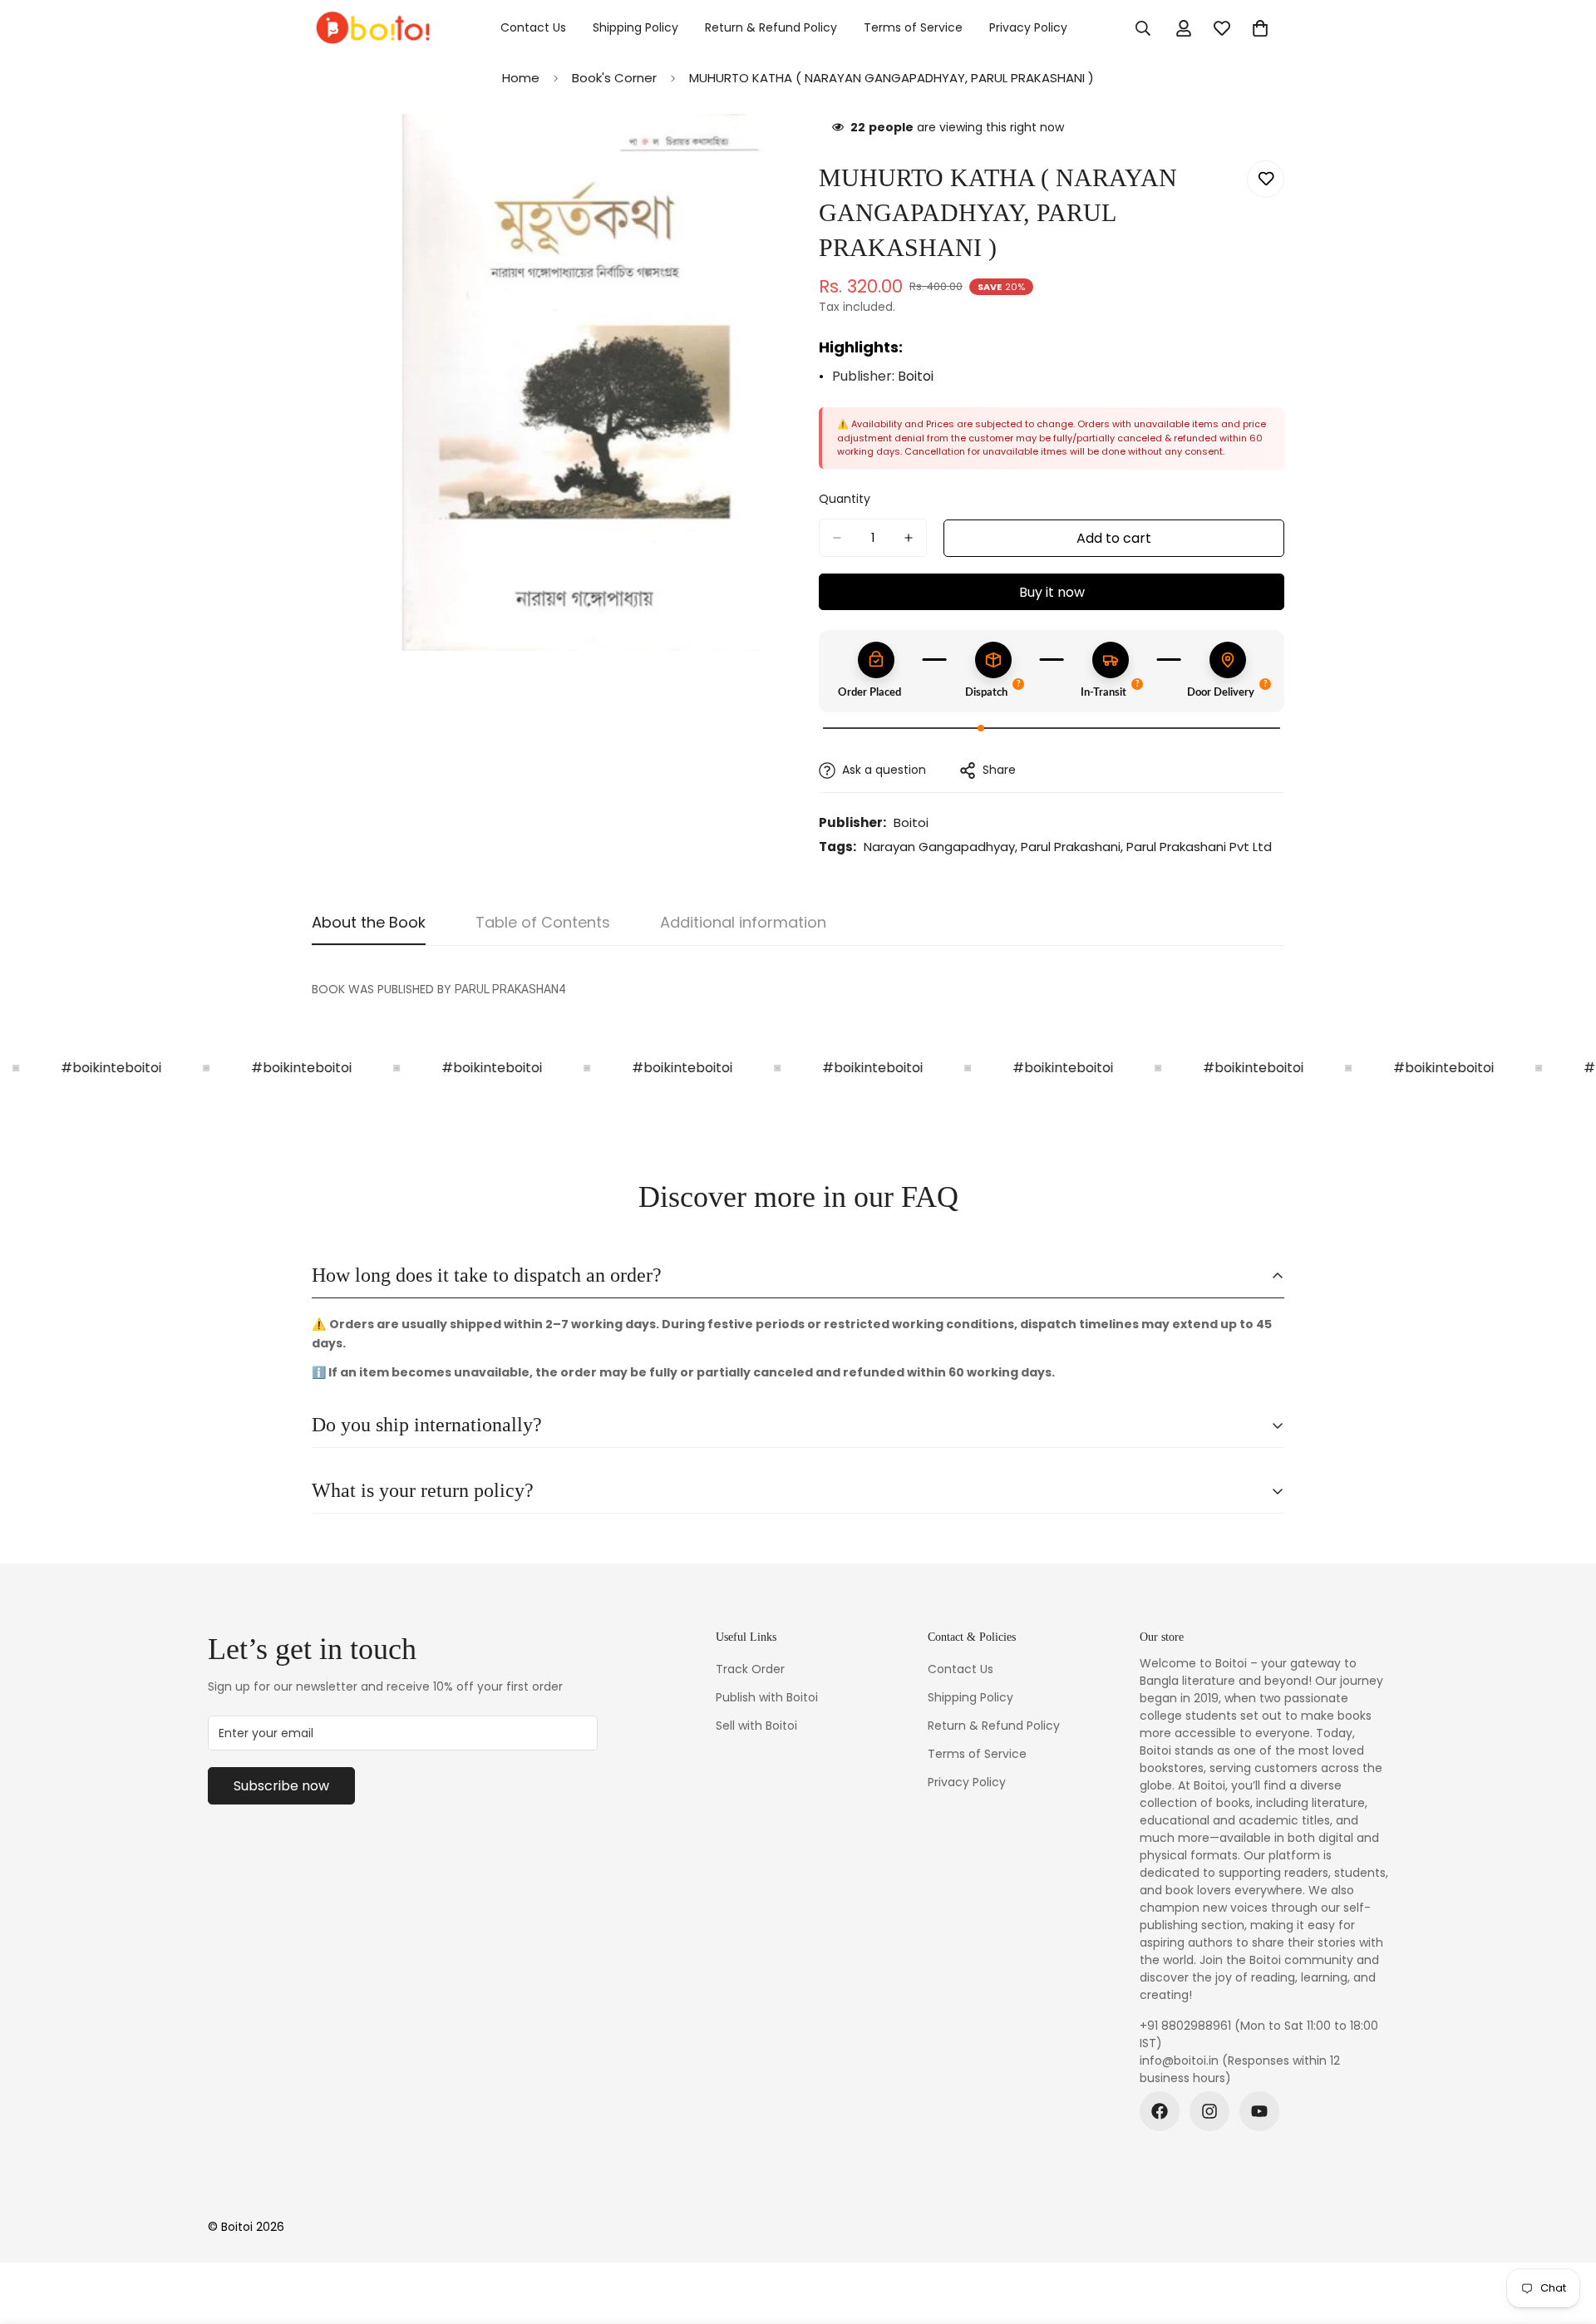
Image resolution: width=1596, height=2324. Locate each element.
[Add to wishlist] (1266, 179)
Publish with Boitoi (767, 1697)
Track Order (750, 1669)
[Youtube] (1259, 2111)
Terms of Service (913, 27)
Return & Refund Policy (771, 27)
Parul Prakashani (1071, 847)
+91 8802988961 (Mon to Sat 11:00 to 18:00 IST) (1259, 2034)
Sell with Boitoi (756, 1726)
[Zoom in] (763, 149)
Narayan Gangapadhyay (939, 847)
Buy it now (1052, 592)
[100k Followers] (1209, 2111)
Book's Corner (614, 78)
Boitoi (916, 376)
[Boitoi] (372, 28)
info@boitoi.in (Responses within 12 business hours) (1240, 2069)
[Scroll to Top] (1564, 2233)
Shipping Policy (635, 27)
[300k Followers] (1160, 2111)
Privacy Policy (1028, 27)
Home (521, 78)
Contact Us (533, 27)
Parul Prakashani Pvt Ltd (1199, 847)
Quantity (845, 499)
